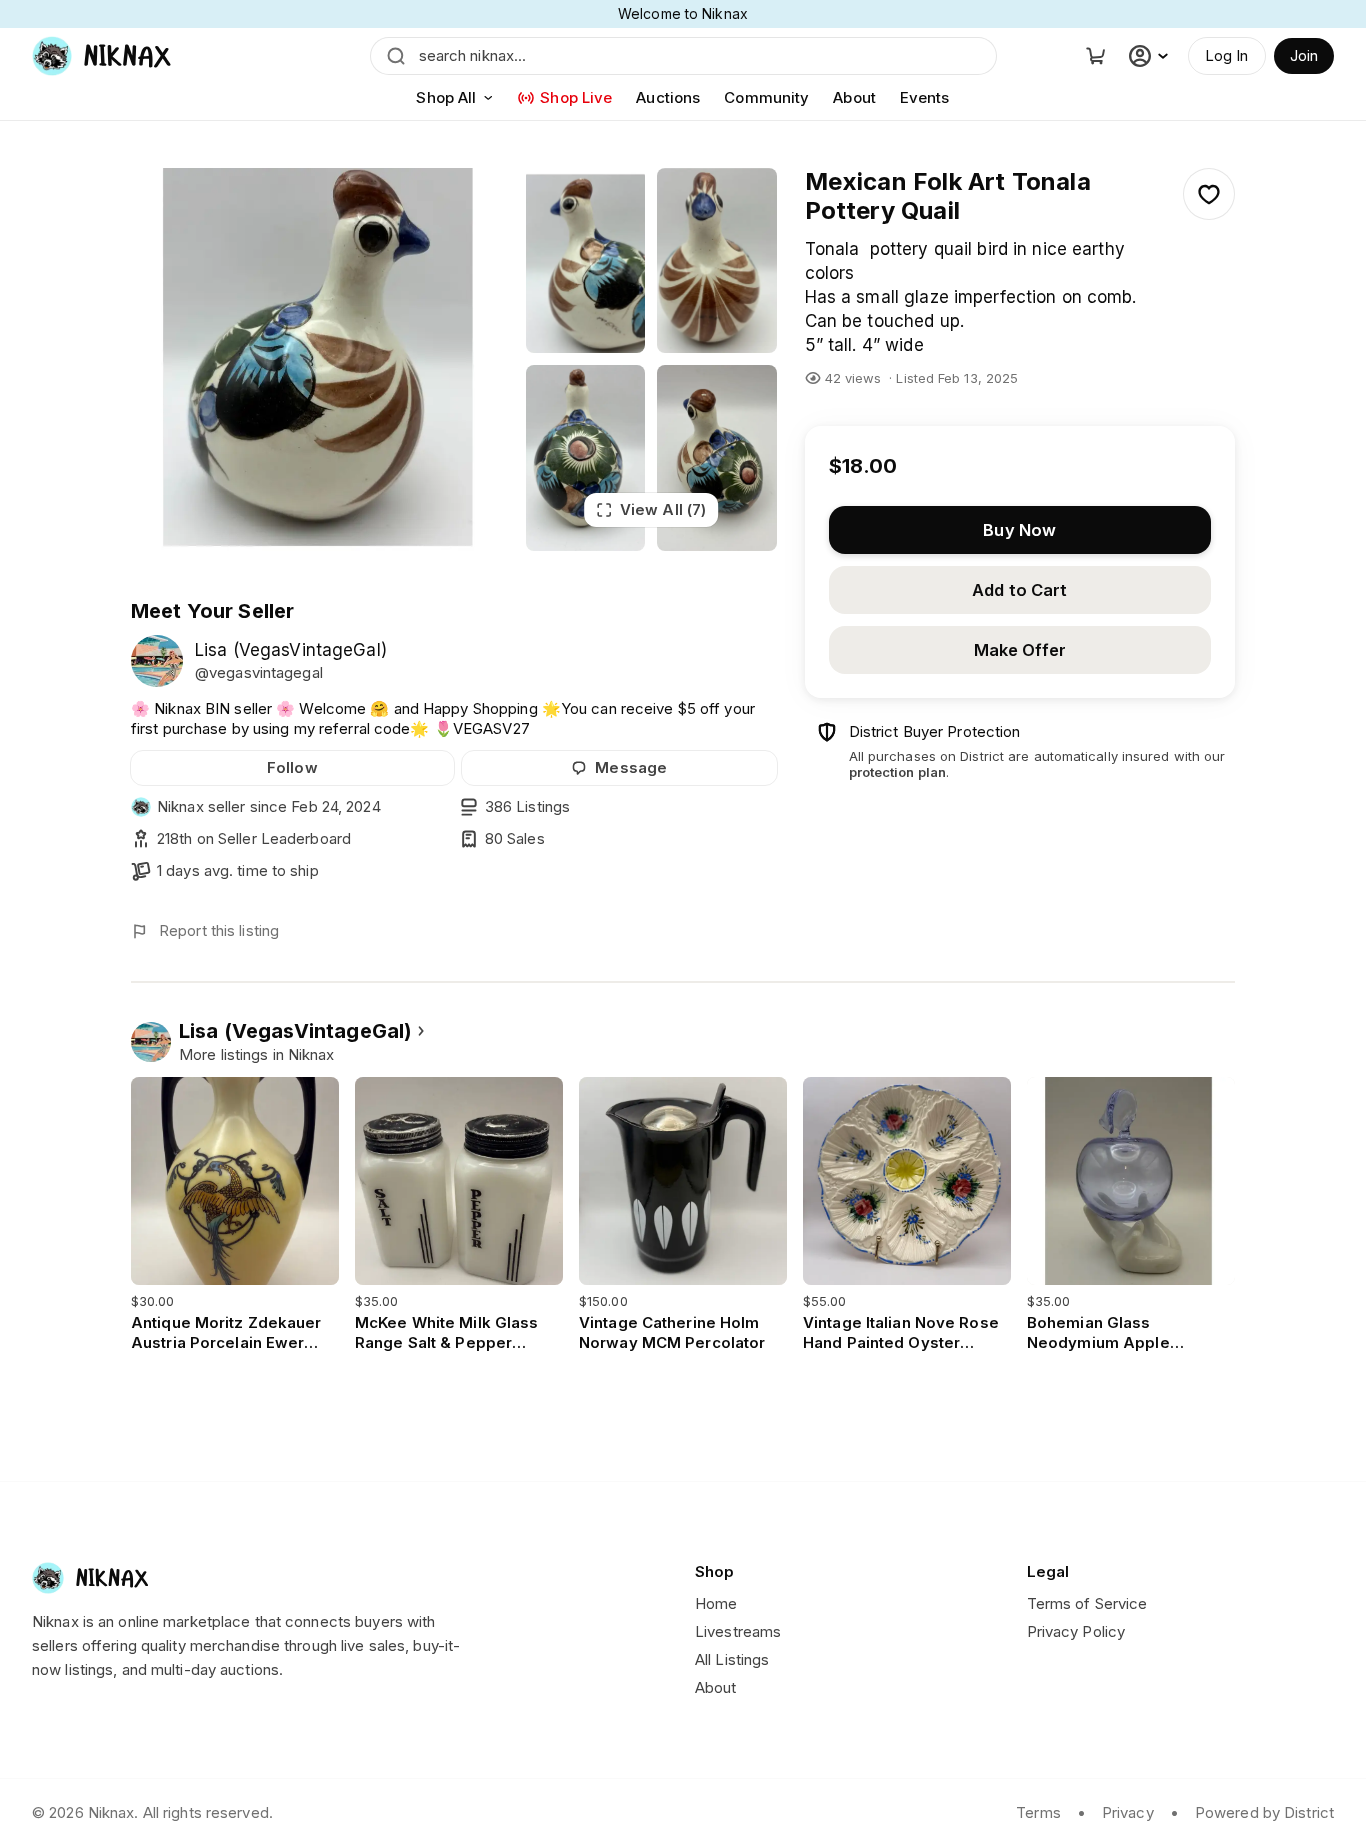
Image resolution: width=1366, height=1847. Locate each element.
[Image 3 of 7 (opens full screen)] (717, 260)
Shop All (446, 97)
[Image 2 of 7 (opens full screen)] (586, 260)
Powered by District (1264, 1812)
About (854, 97)
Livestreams (738, 1631)
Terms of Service (1087, 1603)
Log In (1227, 55)
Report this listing (219, 930)
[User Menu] (1151, 56)
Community (766, 97)
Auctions (668, 97)
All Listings (732, 1659)
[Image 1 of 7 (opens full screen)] (322, 359)
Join (1304, 55)
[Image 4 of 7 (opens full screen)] (586, 457)
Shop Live (576, 97)
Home (716, 1603)
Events (925, 97)
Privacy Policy (1076, 1631)
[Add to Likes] (1209, 194)
